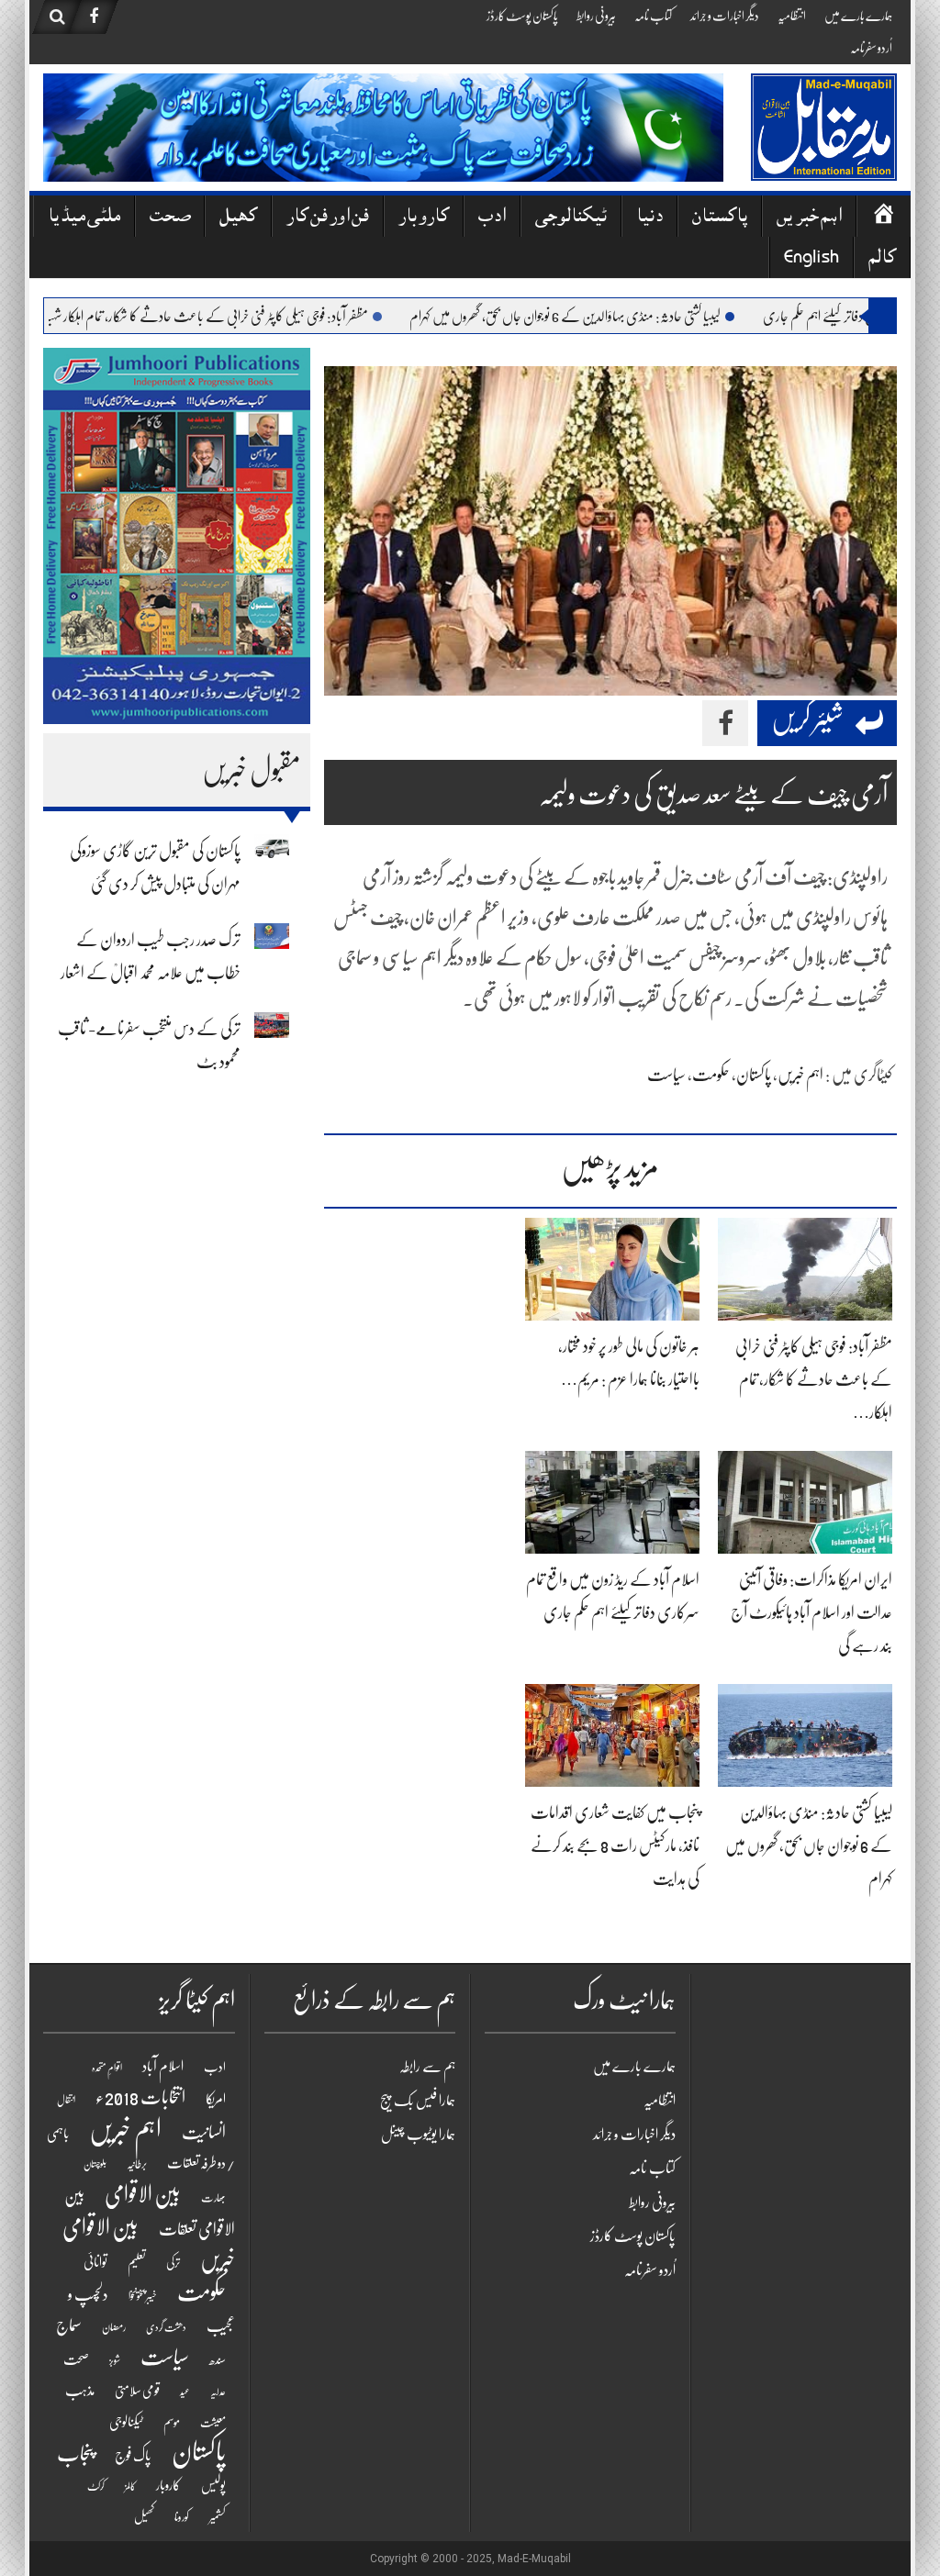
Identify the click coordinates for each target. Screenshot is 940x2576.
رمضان (114, 2327)
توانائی (95, 2262)
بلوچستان (95, 2164)
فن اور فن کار (328, 218)
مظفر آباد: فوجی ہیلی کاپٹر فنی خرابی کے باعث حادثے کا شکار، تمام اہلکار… (814, 1379)
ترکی (173, 2263)
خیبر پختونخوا (143, 2296)
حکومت (711, 1075)
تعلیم (137, 2262)
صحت (170, 218)
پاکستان (720, 218)
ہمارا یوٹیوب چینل (418, 2135)
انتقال (66, 2100)
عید (185, 2392)
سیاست (666, 1075)
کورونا (182, 2517)
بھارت (213, 2198)
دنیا (649, 218)
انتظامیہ (792, 16)
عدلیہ (218, 2392)
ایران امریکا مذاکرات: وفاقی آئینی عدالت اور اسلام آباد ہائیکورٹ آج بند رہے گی (811, 1612)
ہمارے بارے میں (858, 16)
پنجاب (76, 2454)
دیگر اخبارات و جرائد (725, 16)
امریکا (216, 2099)
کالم (882, 259)
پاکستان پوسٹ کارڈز (522, 16)
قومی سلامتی (137, 2391)
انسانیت (204, 2133)
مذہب (80, 2391)
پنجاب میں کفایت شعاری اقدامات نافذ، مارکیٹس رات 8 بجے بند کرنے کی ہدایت (615, 1846)
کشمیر (218, 2517)
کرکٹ (96, 2487)
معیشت (213, 2423)
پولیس (213, 2485)
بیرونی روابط (596, 16)
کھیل (238, 218)
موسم (172, 2422)
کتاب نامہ (653, 16)
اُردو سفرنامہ (871, 48)
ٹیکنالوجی (571, 218)
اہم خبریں (809, 218)
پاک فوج (133, 2456)
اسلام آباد (163, 2067)
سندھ (218, 2360)
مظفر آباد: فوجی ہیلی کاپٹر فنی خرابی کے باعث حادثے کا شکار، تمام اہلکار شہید (258, 317)
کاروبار (424, 218)
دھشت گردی (166, 2328)
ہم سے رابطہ (427, 2067)
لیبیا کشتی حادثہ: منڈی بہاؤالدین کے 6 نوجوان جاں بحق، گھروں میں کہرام (617, 317)
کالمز (130, 2487)
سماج (69, 2325)
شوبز (115, 2361)
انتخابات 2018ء (140, 2097)
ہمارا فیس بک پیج (418, 2101)
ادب (492, 218)
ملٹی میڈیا (84, 218)
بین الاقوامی (143, 2194)
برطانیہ (137, 2164)
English (811, 259)
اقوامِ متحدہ (107, 2068)
